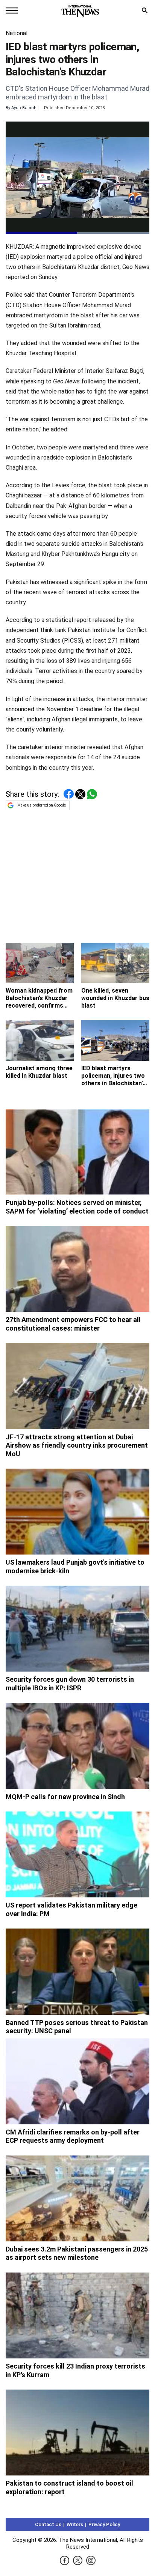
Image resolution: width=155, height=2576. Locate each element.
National (17, 33)
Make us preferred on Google (42, 805)
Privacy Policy (104, 2524)
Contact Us (48, 2524)
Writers (75, 2524)
